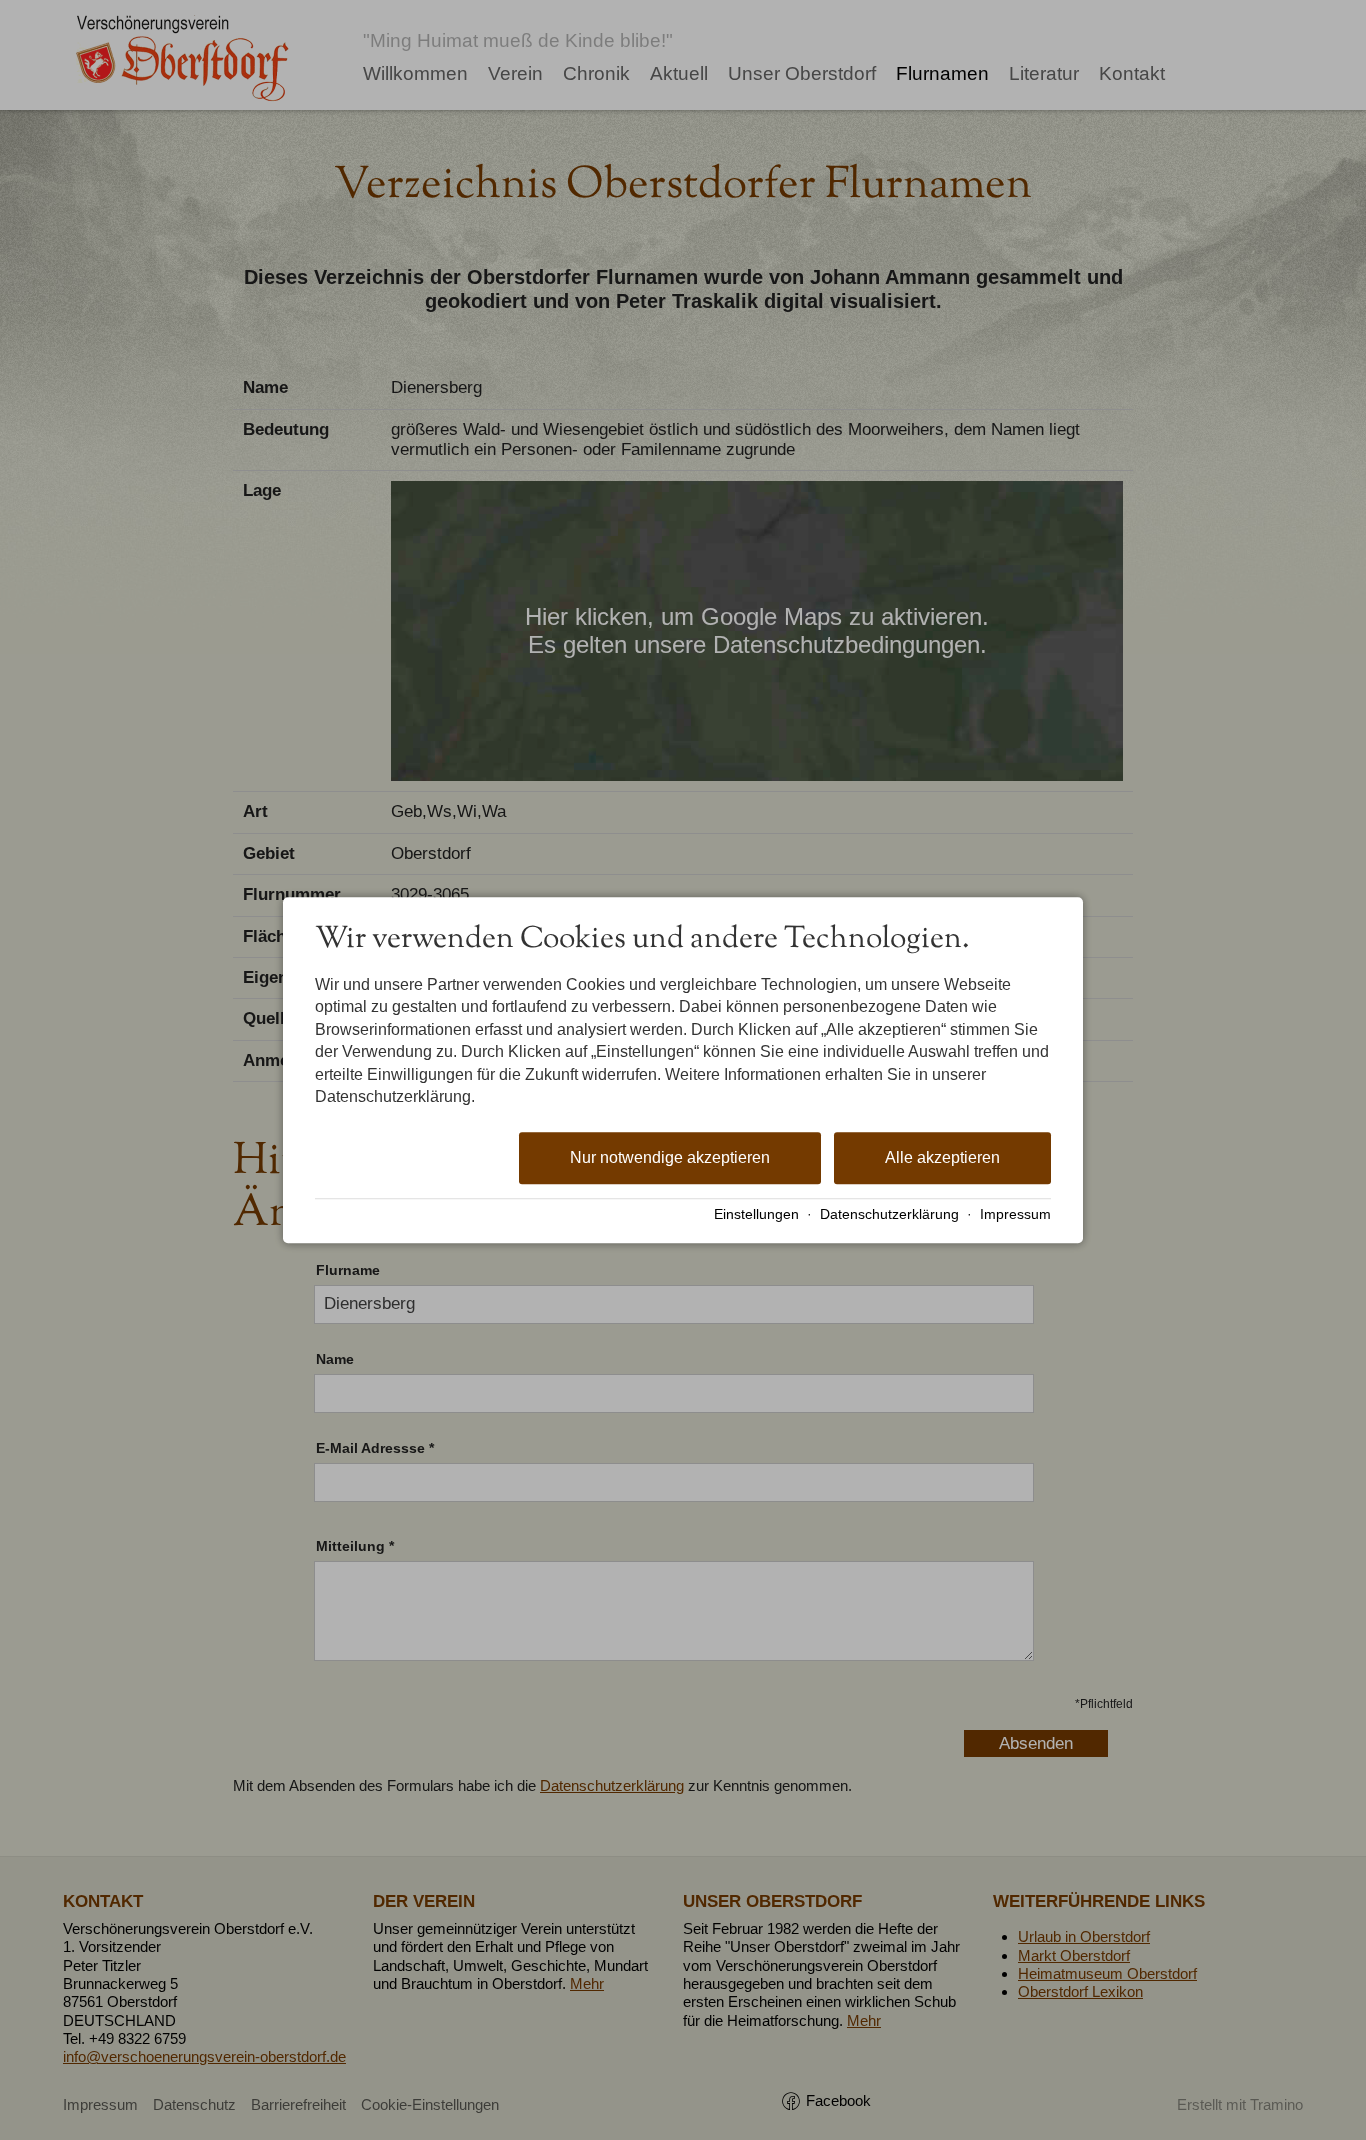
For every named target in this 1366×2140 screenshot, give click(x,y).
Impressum (1015, 1214)
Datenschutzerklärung (889, 1214)
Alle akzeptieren (942, 1158)
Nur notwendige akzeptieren (670, 1158)
